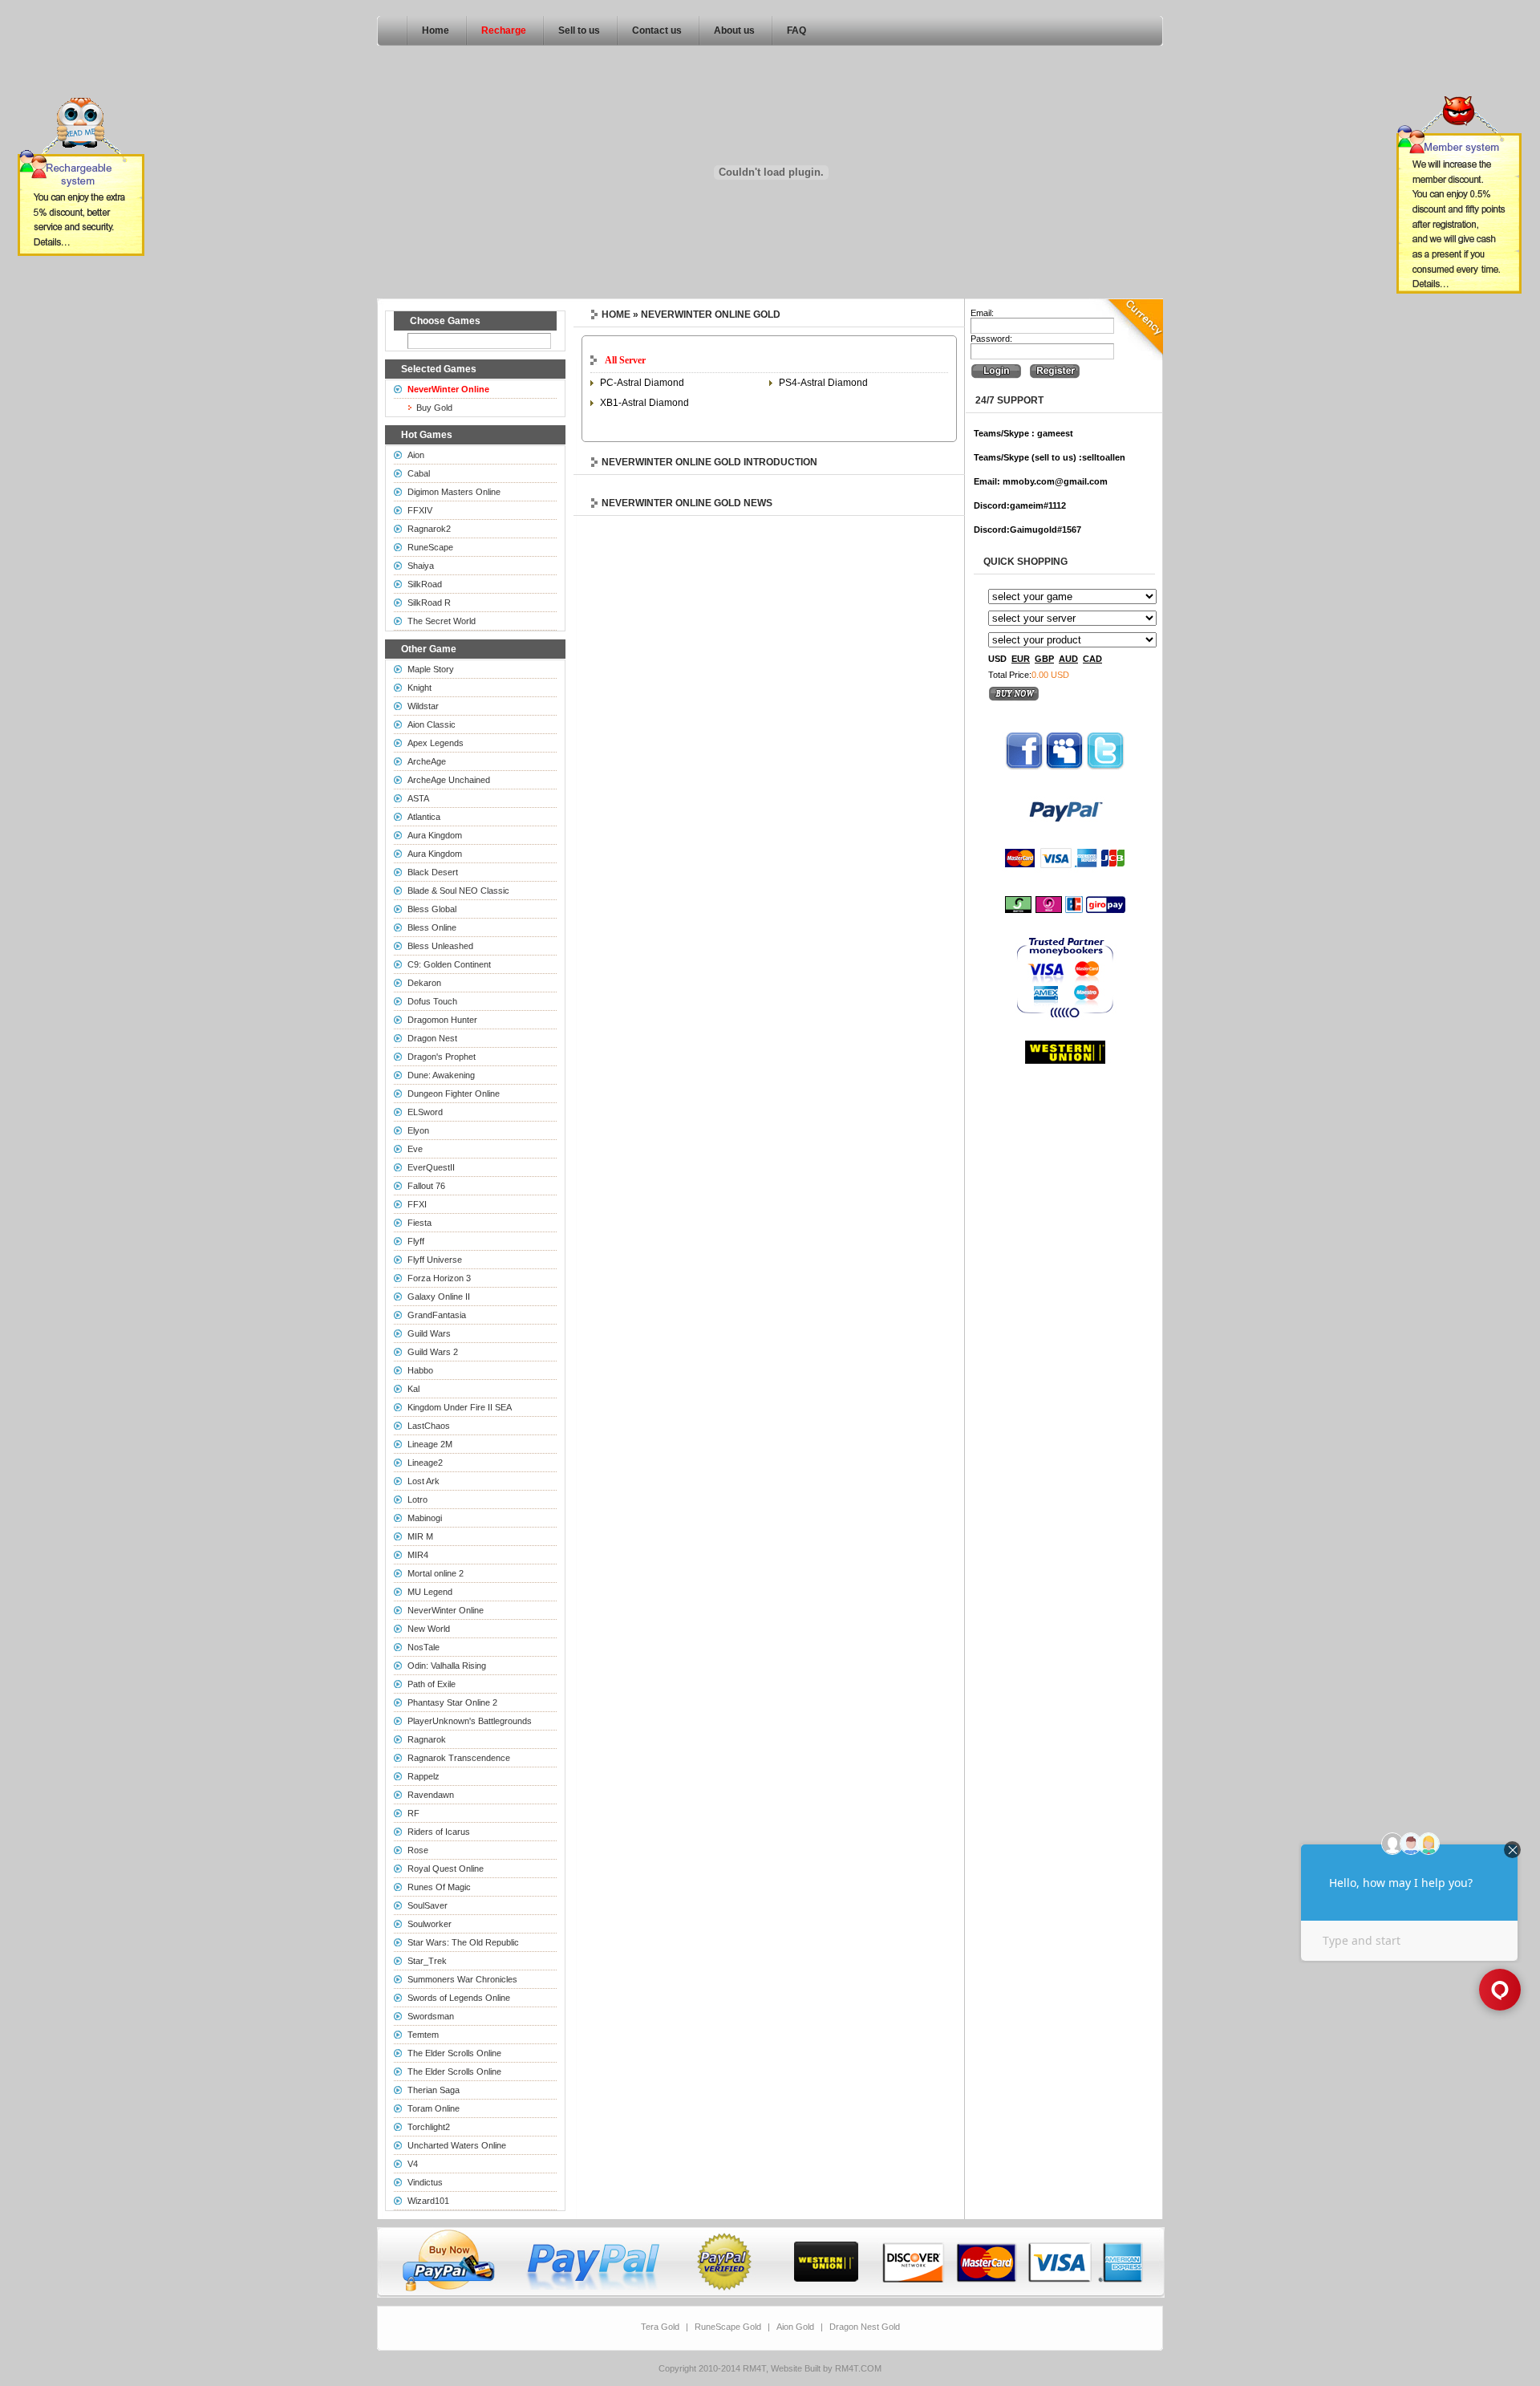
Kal (413, 1389)
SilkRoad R (429, 603)
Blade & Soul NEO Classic (458, 891)
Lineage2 (425, 1463)
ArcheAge (427, 761)
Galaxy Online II (439, 1296)
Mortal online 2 (436, 1573)
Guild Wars (429, 1333)
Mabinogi (425, 1518)
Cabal (419, 473)
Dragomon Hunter (442, 1020)
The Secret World (442, 621)
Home (436, 30)
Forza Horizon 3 (439, 1278)
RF (413, 1813)
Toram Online (434, 2108)
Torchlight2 (429, 2127)
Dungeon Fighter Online (454, 1094)
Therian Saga (434, 2090)
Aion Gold (795, 2327)
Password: (991, 339)
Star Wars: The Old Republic (463, 1942)
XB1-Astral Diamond (644, 403)
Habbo (420, 1370)
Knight (419, 688)
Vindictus (425, 2182)
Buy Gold (434, 408)
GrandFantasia (437, 1315)
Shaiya (421, 566)
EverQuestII (431, 1167)
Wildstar (423, 706)
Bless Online (432, 927)
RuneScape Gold (728, 2327)
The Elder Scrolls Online (454, 2053)
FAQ (796, 30)
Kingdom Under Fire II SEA (460, 1407)
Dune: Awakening (441, 1075)
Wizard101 (428, 2201)
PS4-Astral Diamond (823, 383)
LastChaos (429, 1426)
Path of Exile (432, 1684)
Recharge (504, 30)
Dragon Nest (432, 1038)
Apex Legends (436, 743)
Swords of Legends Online (459, 1998)
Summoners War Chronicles (462, 1979)
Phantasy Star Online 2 (452, 1702)
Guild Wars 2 (433, 1352)
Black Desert (433, 872)
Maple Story (431, 669)
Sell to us (579, 30)
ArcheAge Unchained (449, 780)
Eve (415, 1149)
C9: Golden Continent (449, 964)
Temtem (423, 2035)
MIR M (420, 1536)
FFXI (417, 1204)
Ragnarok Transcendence (459, 1758)
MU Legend (430, 1592)
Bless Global (432, 909)
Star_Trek (427, 1961)
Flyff (416, 1241)
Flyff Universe (435, 1260)
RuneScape (430, 547)
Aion (416, 455)
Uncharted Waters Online (457, 2145)
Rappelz (423, 1776)
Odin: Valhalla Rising (447, 1666)
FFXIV (420, 510)
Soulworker (430, 1924)
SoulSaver (428, 1905)
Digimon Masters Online (454, 492)
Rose (418, 1850)
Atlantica (424, 817)
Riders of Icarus (439, 1832)
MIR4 (418, 1555)
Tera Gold (660, 2327)
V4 (413, 2164)
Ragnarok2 (429, 529)
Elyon (418, 1130)
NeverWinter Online (446, 1610)
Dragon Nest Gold (865, 2327)
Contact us (657, 30)
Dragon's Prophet (442, 1057)
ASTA (418, 798)
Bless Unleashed (440, 946)
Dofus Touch (432, 1001)
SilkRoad (425, 584)
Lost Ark (423, 1481)
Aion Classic (432, 724)
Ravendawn (431, 1795)
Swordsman (431, 2016)
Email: (982, 313)
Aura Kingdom (435, 835)
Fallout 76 (426, 1186)
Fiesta (419, 1223)
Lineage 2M (430, 1444)
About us (734, 30)
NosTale (423, 1647)
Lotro (417, 1499)
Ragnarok (427, 1739)
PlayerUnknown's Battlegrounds (470, 1721)
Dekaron (424, 983)
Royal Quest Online (446, 1869)
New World (429, 1629)
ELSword (425, 1112)
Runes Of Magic (439, 1887)
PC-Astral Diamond (642, 383)
